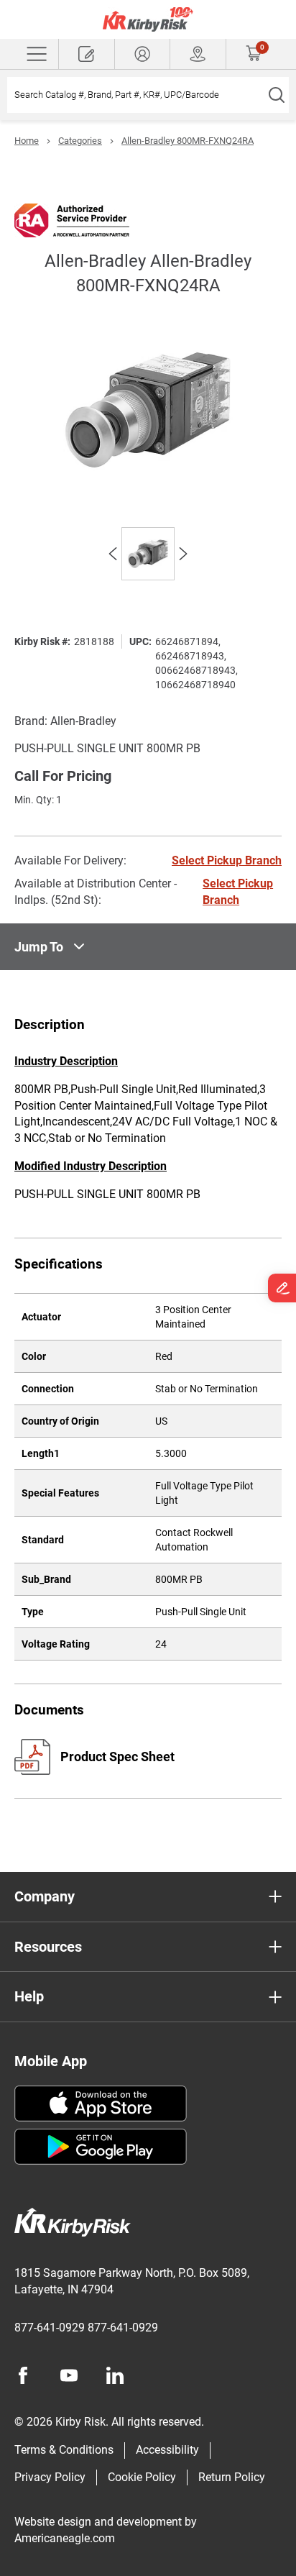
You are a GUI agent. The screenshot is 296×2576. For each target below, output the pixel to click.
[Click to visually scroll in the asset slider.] (113, 554)
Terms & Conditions (64, 2450)
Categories (80, 141)
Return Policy (232, 2477)
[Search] (276, 95)
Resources (48, 1947)
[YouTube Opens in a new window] (69, 2375)
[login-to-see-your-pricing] (143, 54)
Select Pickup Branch (227, 860)
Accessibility (167, 2450)
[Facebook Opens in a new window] (23, 2375)
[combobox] (135, 95)
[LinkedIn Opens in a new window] (115, 2375)
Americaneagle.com (65, 2538)
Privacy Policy (50, 2477)
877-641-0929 (50, 2328)
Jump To (39, 947)
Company (45, 1896)
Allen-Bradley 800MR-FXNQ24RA (188, 141)
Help (29, 1996)
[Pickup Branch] (198, 54)
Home (27, 141)
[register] (87, 54)
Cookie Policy (142, 2477)
